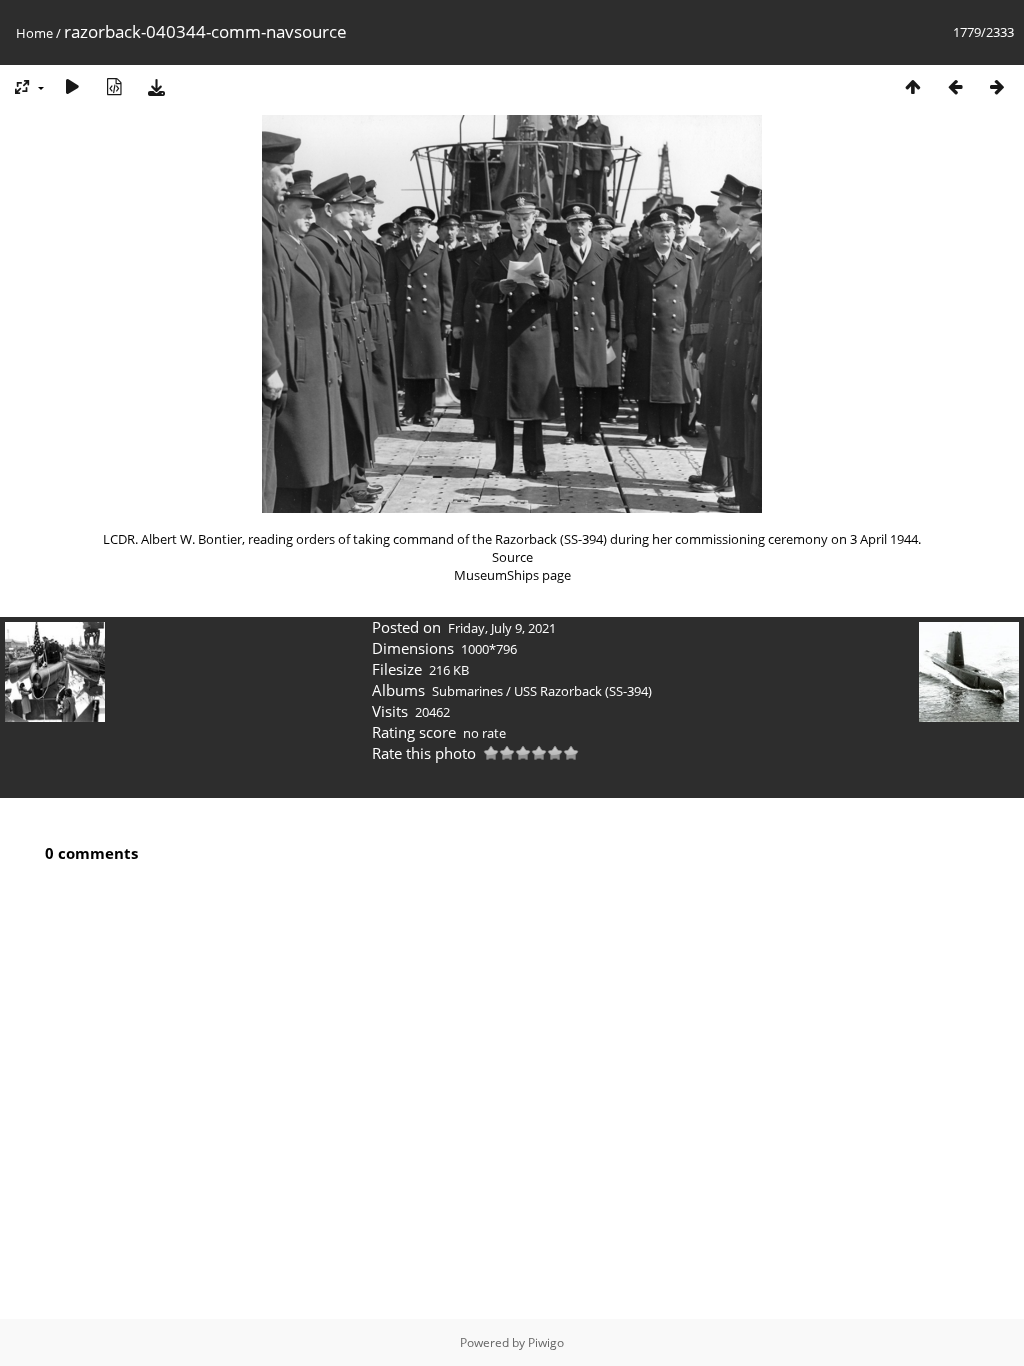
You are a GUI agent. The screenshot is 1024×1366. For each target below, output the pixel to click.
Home (34, 33)
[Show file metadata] (114, 86)
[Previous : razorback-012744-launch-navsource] (955, 86)
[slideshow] (72, 86)
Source (512, 557)
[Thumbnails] (913, 86)
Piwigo (546, 1342)
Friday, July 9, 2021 (502, 628)
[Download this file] (156, 86)
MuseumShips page (512, 575)
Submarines (467, 691)
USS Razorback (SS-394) (583, 691)
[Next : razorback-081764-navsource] (997, 86)
